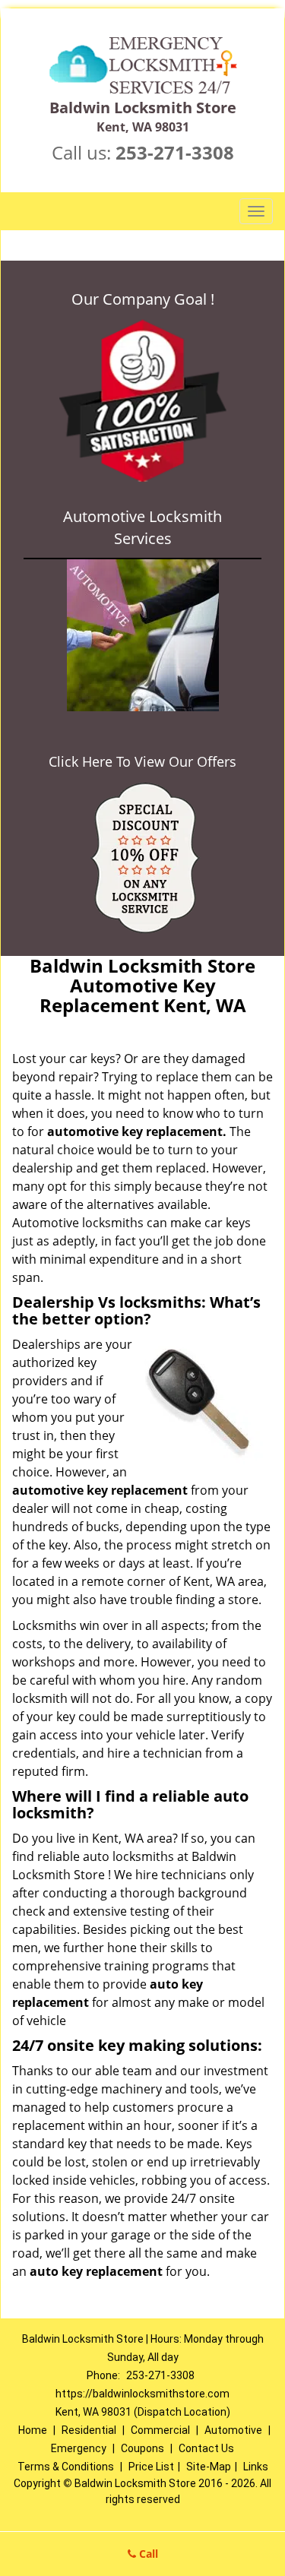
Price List (151, 2467)
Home (33, 2430)
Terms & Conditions (66, 2467)
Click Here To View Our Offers (142, 761)
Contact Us (206, 2448)
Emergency (79, 2448)
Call (147, 2554)
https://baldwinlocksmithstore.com (142, 2394)
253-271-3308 (175, 152)
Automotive (233, 2430)
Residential (89, 2430)
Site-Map (209, 2467)
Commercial (160, 2430)
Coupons (142, 2448)
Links (256, 2467)
